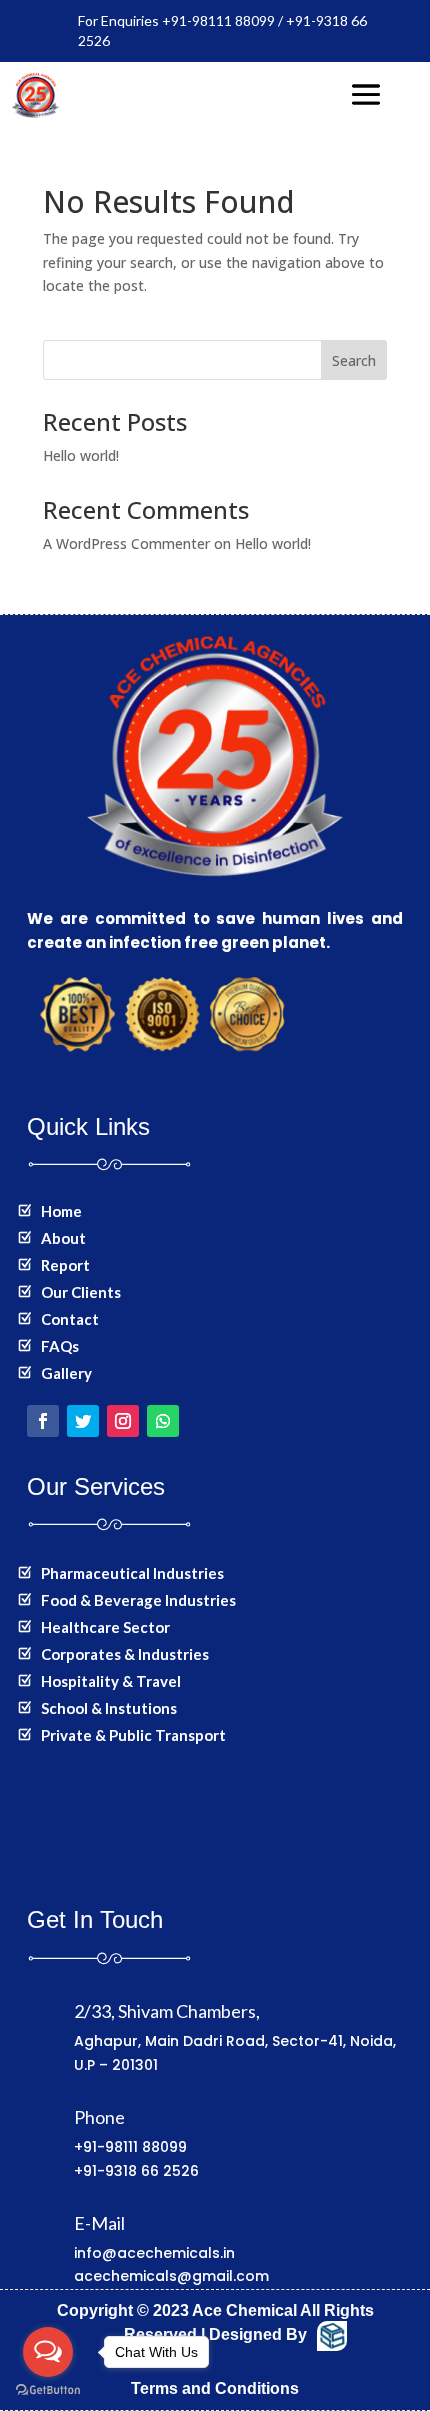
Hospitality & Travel (111, 1681)
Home (61, 1211)
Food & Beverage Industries (138, 1600)
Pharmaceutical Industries (132, 1573)
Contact (70, 1319)
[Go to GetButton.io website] (48, 2390)
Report (65, 1265)
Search (354, 360)
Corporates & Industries (125, 1654)
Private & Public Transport (133, 1735)
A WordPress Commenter (126, 543)
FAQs (60, 1346)
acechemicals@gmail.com (171, 2276)
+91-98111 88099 (130, 2147)
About (63, 1238)
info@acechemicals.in (154, 2253)
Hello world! (81, 455)
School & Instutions (109, 1708)
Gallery (66, 1373)
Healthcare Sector (105, 1627)
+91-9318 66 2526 (136, 2171)
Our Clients (81, 1292)
